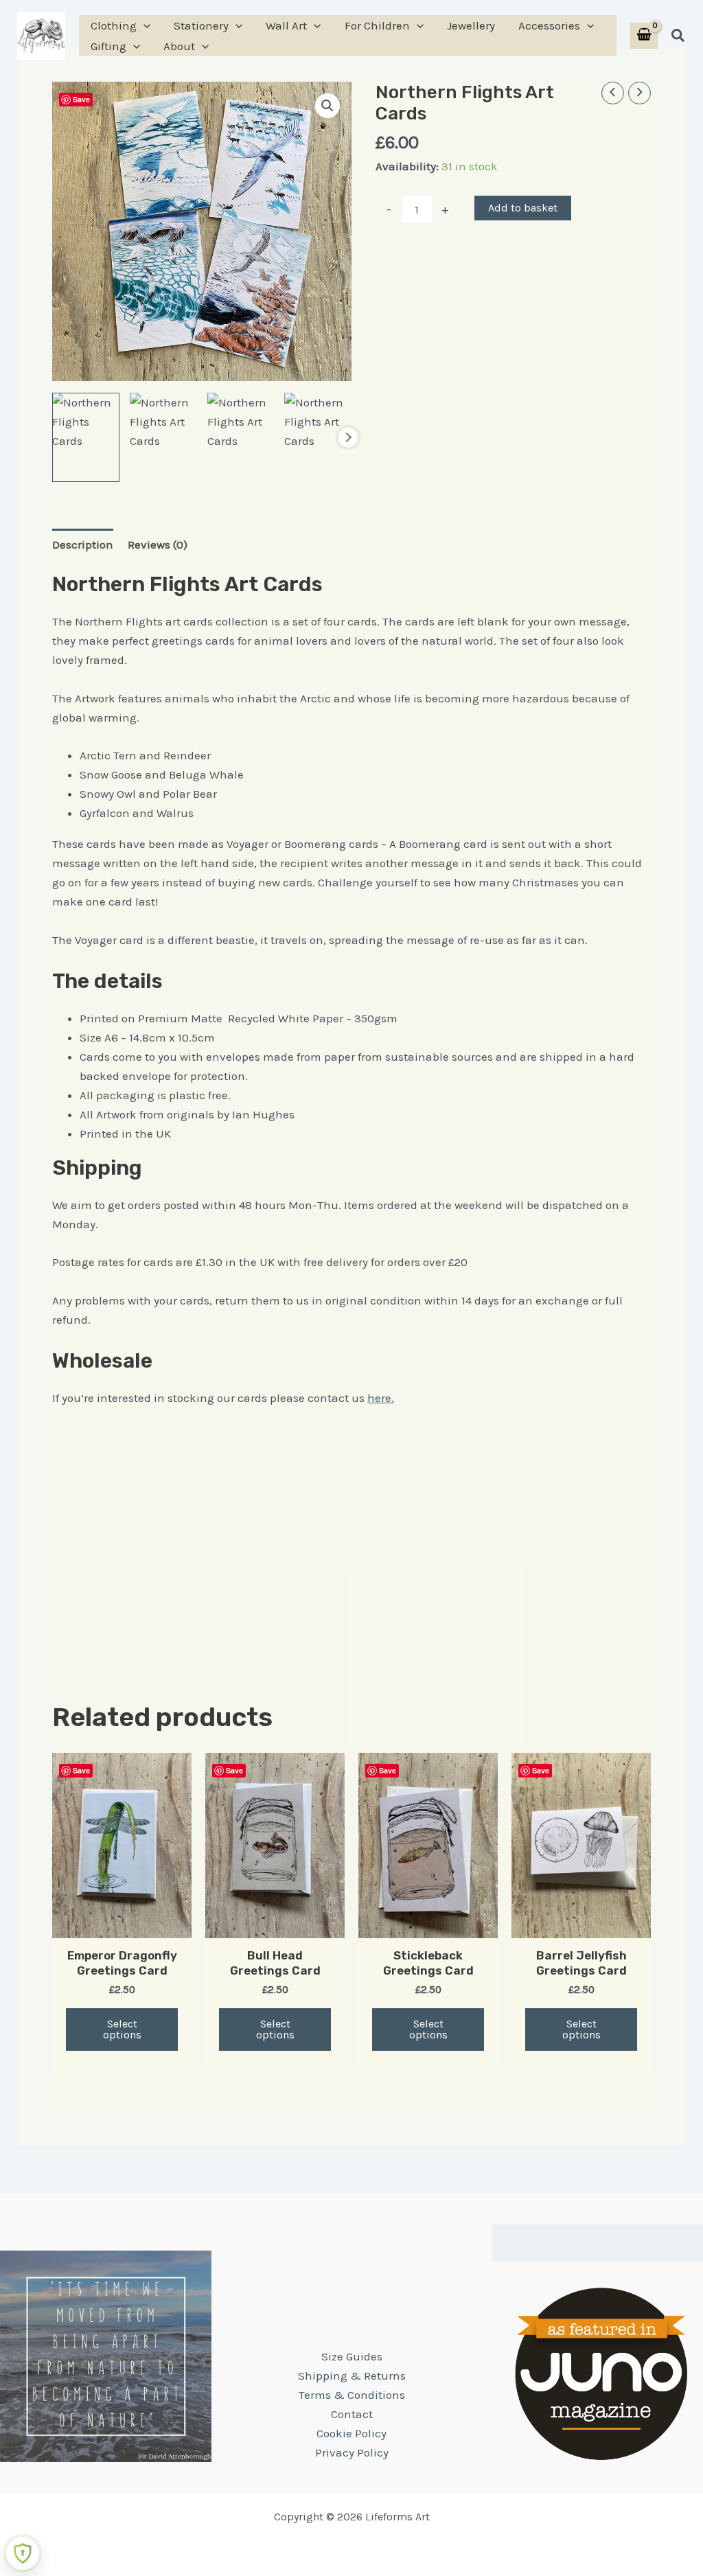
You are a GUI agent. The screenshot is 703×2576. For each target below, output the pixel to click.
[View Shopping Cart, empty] (644, 36)
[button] (143, 25)
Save (81, 99)
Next (348, 437)
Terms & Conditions (352, 2395)
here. (381, 1398)
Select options (122, 2029)
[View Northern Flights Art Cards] (163, 437)
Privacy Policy (352, 2452)
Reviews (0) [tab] (158, 544)
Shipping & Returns (352, 2376)
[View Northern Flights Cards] (86, 437)
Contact (352, 2414)
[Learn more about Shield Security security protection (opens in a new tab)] (23, 2553)
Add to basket (523, 208)
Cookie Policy (351, 2433)
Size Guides (352, 2356)
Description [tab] (83, 544)
